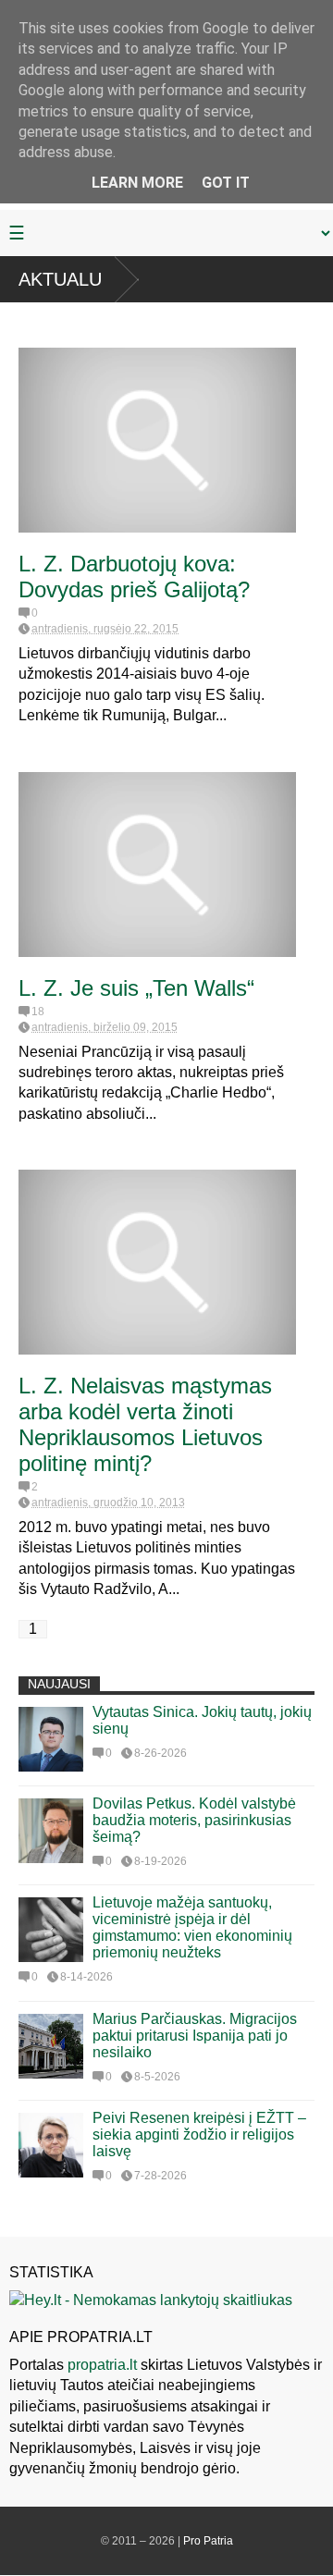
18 (38, 1012)
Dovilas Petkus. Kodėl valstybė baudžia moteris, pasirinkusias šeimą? (194, 1820)
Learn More (137, 183)
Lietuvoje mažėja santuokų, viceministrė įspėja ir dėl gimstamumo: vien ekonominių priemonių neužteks (192, 1927)
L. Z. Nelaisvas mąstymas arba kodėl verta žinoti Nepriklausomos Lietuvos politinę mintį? (145, 1424)
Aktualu (60, 279)
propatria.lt (102, 2365)
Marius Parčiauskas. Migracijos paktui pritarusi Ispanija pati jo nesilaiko (195, 2036)
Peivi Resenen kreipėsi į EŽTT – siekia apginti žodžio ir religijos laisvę (199, 2134)
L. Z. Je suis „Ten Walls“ (136, 988)
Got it (226, 183)
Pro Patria (208, 2541)
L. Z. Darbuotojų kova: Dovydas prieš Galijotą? (134, 577)
